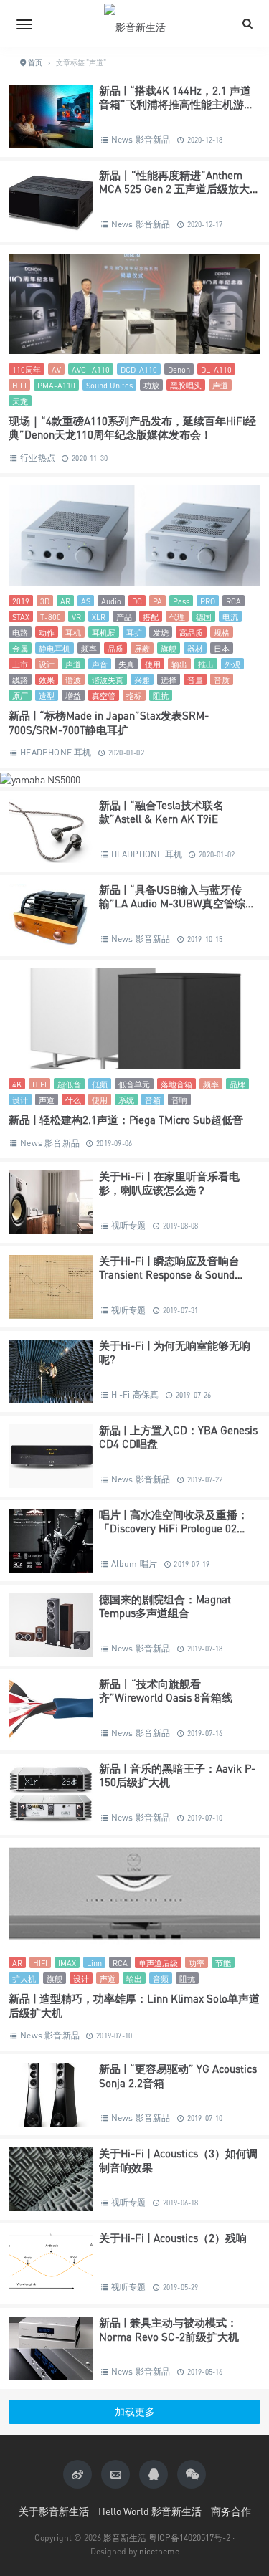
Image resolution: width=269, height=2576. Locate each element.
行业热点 (38, 458)
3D (45, 601)
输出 (179, 664)
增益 (73, 696)
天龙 (20, 401)
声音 (100, 664)
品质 (115, 648)
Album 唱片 (134, 1564)
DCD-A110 (139, 369)
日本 (222, 648)
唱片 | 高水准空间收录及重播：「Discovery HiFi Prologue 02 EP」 (174, 1528)
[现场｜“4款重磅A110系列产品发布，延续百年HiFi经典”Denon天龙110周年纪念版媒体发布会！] (134, 304)
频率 (89, 648)
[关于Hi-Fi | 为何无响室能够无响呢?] (51, 1372)
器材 (195, 648)
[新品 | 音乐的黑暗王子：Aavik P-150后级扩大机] (51, 1794)
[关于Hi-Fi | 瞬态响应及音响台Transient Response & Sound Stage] (51, 1287)
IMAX (67, 1963)
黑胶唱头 (186, 385)
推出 (206, 664)
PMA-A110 (56, 385)
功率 (197, 1963)
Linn (94, 1963)
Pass (181, 601)
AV (56, 369)
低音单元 (134, 1084)
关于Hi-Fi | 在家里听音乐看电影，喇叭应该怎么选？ (169, 1183)
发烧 (161, 633)
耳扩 (134, 633)
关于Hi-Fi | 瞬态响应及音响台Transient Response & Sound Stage (169, 1275)
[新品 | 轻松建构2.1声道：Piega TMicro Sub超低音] (134, 1019)
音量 (195, 680)
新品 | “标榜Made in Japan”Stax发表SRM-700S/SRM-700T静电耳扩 (109, 722)
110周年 (27, 369)
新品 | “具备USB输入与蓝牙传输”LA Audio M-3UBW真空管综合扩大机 (178, 903)
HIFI (19, 385)
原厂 (20, 696)
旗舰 (169, 648)
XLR (99, 617)
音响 (179, 1100)
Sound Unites (109, 385)
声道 (220, 385)
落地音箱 (176, 1084)
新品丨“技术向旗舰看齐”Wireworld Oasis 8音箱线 (166, 1691)
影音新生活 (125, 2538)
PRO (208, 601)
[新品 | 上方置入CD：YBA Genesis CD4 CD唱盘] (51, 1456)
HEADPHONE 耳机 (56, 752)
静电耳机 (55, 648)
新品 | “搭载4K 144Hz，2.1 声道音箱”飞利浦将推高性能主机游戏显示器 (177, 104)
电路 (20, 633)
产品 (124, 617)
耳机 (73, 633)
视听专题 (129, 1225)
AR (65, 601)
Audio (111, 601)
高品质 (191, 633)
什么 (73, 1100)
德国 (204, 617)
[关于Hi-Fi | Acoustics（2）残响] (51, 2264)
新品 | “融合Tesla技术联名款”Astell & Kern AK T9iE (161, 812)
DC (137, 601)
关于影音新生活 (54, 2511)
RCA (233, 601)
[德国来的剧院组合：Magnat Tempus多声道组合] (51, 1625)
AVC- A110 (91, 369)
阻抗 (161, 696)
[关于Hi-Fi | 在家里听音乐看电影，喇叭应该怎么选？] (51, 1202)
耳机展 (104, 633)
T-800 (51, 617)
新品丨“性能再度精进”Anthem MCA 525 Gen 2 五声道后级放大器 (174, 189)
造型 (47, 696)
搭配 (151, 617)
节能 (223, 1963)
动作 (47, 633)
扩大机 (24, 1979)
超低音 (69, 1084)
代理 (177, 617)
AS (86, 601)
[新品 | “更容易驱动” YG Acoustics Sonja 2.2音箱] (51, 2095)
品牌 (237, 1084)
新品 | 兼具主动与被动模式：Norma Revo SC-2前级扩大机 (169, 2329)
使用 (153, 664)
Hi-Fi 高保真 (135, 1394)
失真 (126, 664)
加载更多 (135, 2412)
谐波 (73, 680)
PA (157, 601)
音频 (161, 1979)
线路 (20, 680)
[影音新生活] (135, 24)
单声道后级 (158, 1963)
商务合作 (231, 2511)
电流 (230, 617)
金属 (20, 648)
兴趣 (142, 680)
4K (17, 1084)
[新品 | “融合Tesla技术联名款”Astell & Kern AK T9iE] (51, 831)
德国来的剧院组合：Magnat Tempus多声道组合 (165, 1606)
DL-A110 (216, 369)
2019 (21, 601)
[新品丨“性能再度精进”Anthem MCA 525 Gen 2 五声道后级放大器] (51, 201)
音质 (222, 680)
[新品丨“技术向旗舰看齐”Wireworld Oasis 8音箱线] (51, 1710)
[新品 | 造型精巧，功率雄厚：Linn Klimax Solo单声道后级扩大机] (134, 1897)
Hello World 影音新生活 (150, 2511)
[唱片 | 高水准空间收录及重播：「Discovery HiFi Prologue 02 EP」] (51, 1541)
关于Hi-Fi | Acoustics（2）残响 (173, 2238)
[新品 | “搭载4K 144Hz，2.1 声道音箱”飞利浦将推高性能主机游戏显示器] (51, 116)
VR (76, 617)
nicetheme (159, 2551)
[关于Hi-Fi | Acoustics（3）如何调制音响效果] (51, 2179)
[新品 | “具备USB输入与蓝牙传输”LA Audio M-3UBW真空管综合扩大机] (51, 916)
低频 (100, 1084)
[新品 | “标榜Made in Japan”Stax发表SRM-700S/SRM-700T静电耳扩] (134, 535)
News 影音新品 (141, 139)
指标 (134, 696)
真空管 (104, 696)
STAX (21, 617)
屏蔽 (142, 648)
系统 (126, 1100)
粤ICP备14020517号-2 (189, 2538)
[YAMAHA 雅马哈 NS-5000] (40, 778)
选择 (169, 680)
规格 (222, 633)
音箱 (153, 1100)
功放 (151, 385)
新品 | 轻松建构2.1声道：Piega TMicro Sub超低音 (126, 1120)
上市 (20, 664)
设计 (47, 664)
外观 (232, 664)
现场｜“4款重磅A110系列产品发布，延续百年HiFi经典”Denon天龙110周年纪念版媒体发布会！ (132, 428)
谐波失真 (108, 680)
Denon (179, 369)
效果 (47, 680)
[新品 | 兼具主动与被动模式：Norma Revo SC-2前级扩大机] (51, 2348)
